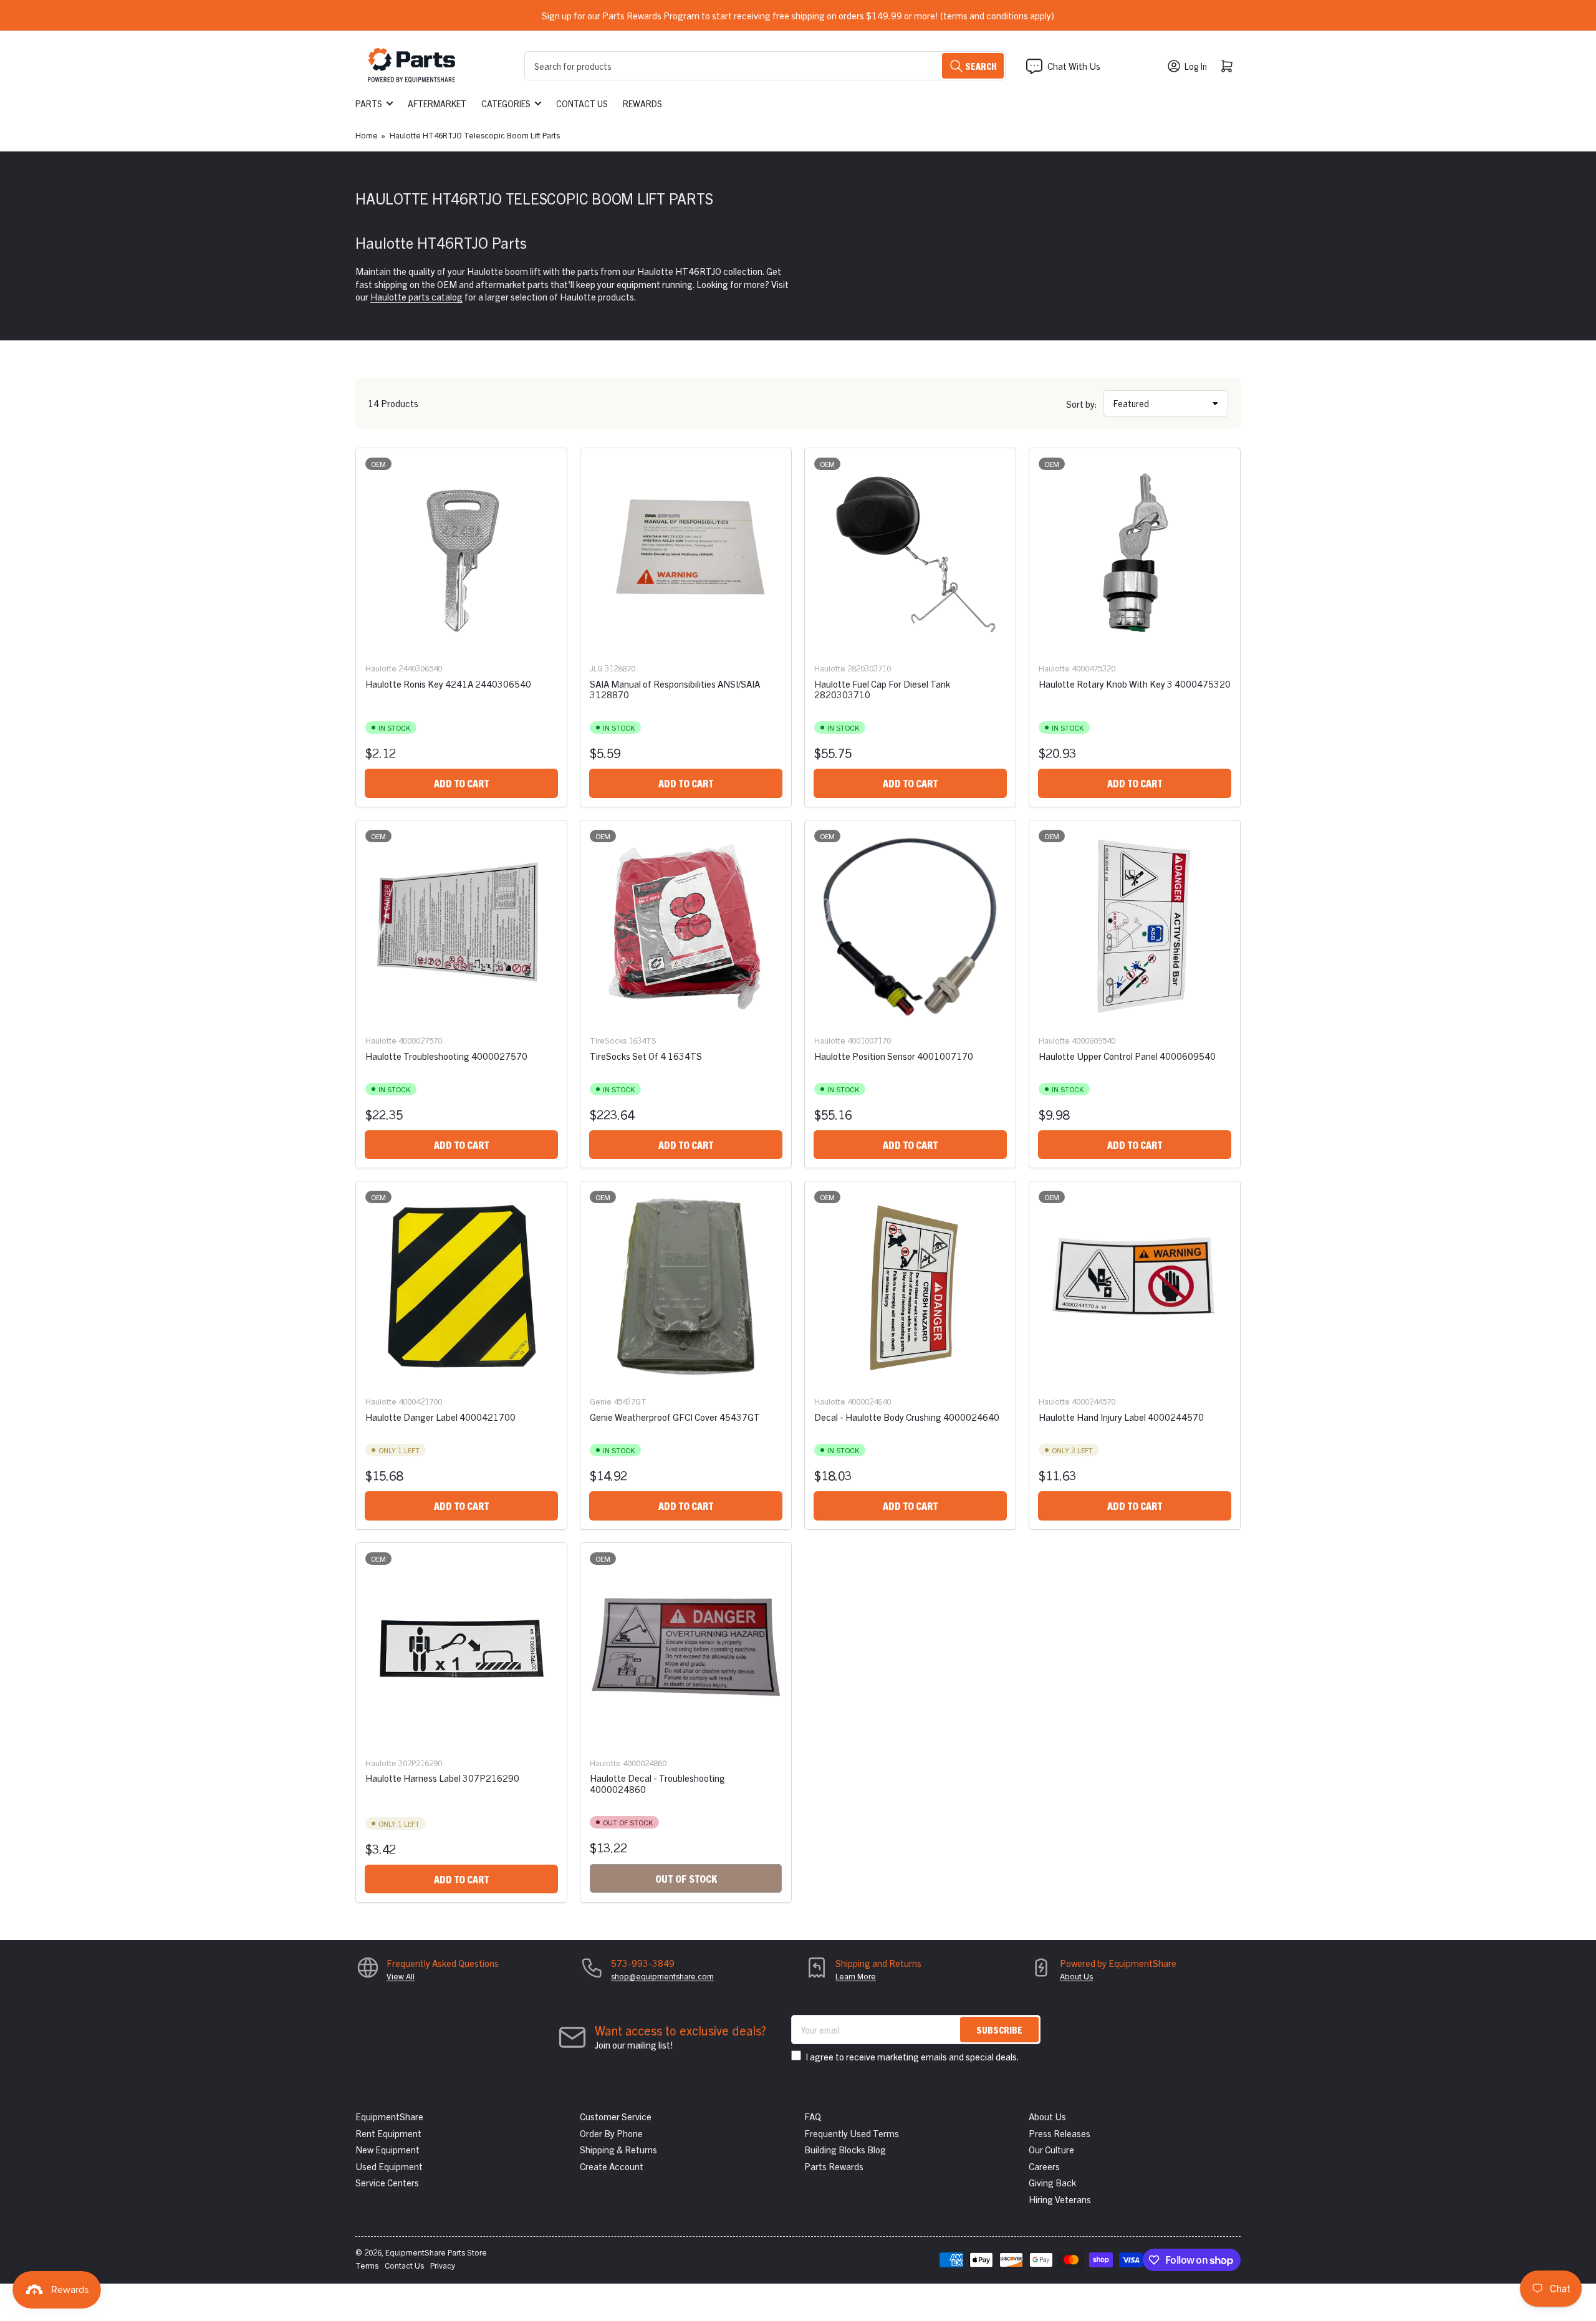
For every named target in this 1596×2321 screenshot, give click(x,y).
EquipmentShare (389, 2116)
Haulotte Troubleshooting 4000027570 (446, 1056)
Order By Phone (611, 2133)
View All (401, 1976)
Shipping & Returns (618, 2149)
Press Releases (1060, 2133)
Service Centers (387, 2182)
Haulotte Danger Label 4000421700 (440, 1417)
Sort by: (1082, 404)
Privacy (443, 2265)
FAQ (813, 2116)
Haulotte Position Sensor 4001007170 (894, 1056)
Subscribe (999, 2030)
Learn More (856, 1976)
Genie (601, 1401)
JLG (596, 668)
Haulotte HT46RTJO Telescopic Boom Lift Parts (475, 135)
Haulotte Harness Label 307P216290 (442, 1778)
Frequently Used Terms (852, 2133)
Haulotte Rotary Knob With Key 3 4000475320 (1135, 684)
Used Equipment (389, 2166)
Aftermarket (437, 103)
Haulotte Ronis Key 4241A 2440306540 (448, 684)
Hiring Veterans (1060, 2199)
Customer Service (616, 2116)
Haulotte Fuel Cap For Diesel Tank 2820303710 (882, 689)
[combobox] (765, 66)
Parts (369, 103)
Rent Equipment (388, 2133)
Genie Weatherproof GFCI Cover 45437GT (675, 1417)
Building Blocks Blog (845, 2149)
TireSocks (608, 1040)
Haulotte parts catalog (416, 296)
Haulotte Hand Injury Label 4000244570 (1121, 1417)
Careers (1044, 2166)
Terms (367, 2265)
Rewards (642, 103)
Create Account (612, 2166)
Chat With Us (1074, 66)
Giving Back (1052, 2182)
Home (367, 135)
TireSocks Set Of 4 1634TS (646, 1056)
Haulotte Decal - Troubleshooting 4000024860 (657, 1783)
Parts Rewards (834, 2166)
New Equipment (387, 2149)
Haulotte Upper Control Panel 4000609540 (1127, 1056)
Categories (506, 103)
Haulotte (381, 668)
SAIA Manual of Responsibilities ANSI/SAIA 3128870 (675, 689)
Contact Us (582, 103)
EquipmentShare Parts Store (436, 2252)
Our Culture (1051, 2149)
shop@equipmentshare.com (662, 1976)
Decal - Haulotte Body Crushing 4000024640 (907, 1417)
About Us (1076, 1976)
